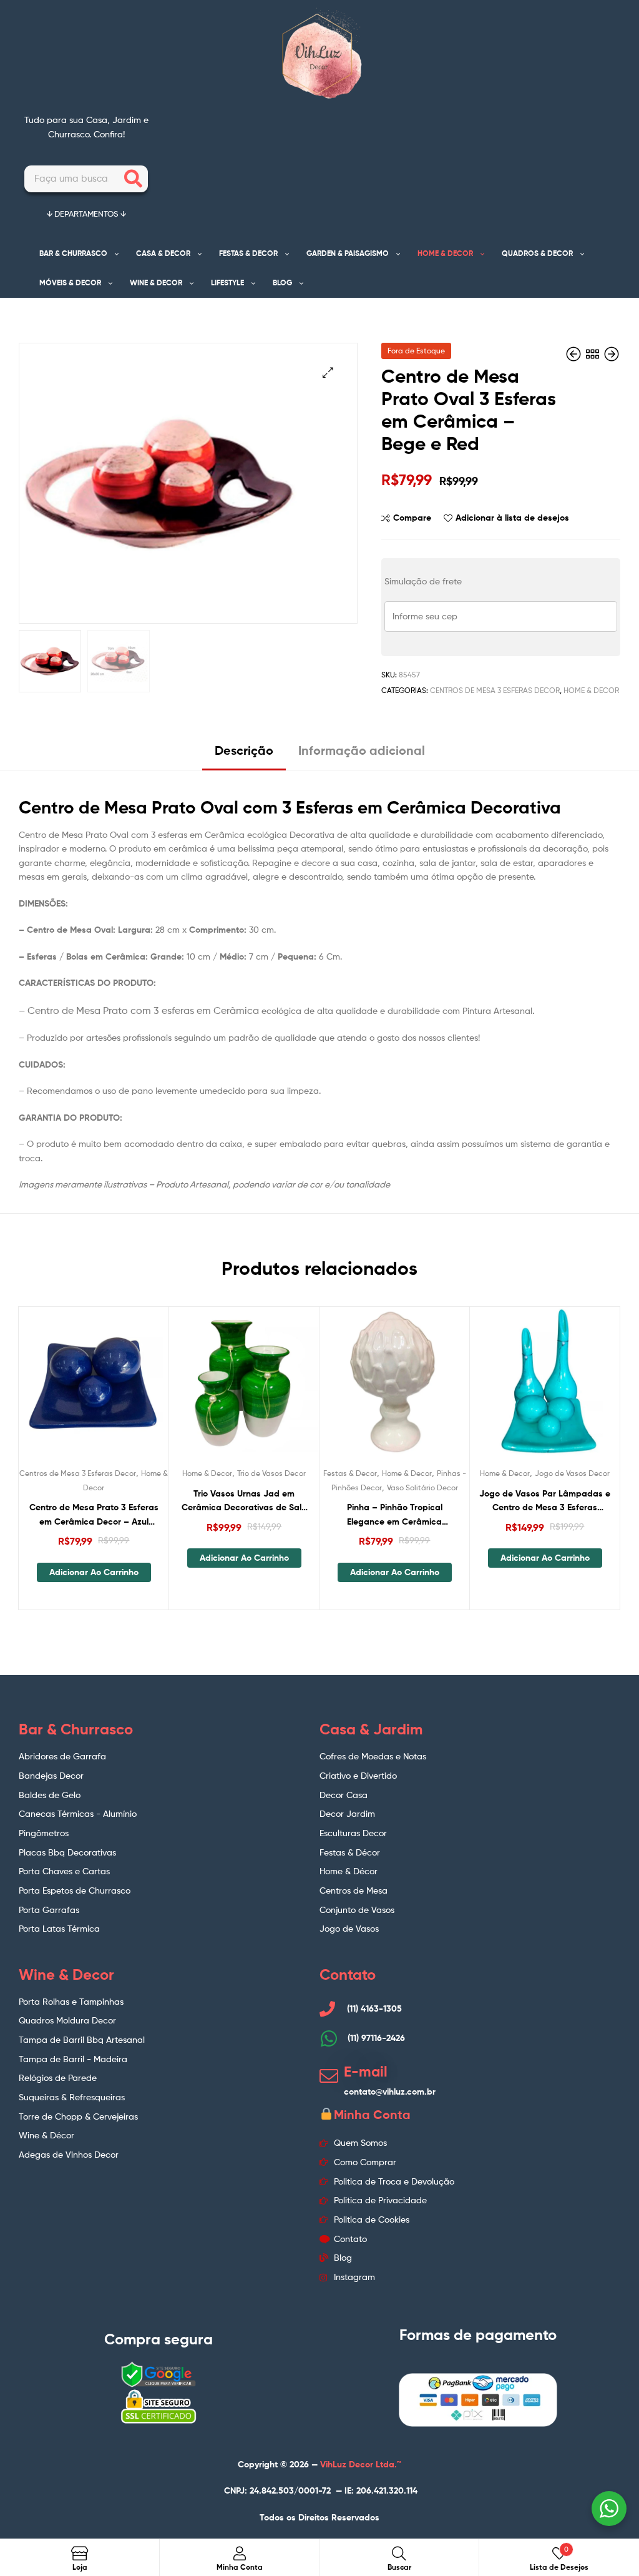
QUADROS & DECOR (537, 253)
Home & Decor (591, 690)
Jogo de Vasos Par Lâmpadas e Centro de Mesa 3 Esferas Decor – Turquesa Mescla (545, 1501)
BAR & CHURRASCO (73, 253)
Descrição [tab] (244, 750)
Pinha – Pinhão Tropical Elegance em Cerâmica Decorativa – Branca (395, 1515)
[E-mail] (329, 2076)
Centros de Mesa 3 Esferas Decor (495, 690)
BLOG (282, 283)
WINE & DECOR (156, 283)
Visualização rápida (124, 1389)
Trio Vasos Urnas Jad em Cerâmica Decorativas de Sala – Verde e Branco (244, 1501)
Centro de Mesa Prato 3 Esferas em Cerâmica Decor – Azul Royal (94, 1515)
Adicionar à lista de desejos (512, 518)
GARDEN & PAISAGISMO (348, 253)
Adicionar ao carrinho (94, 1572)
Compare (412, 518)
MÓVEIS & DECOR (70, 283)
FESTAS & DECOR (248, 253)
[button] (328, 372)
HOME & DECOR (445, 253)
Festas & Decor (350, 1473)
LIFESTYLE (227, 283)
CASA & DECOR (163, 253)
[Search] (133, 179)
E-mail (366, 2072)
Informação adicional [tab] (362, 750)
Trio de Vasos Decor (271, 1473)
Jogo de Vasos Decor (572, 1473)
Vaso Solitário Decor (422, 1487)
